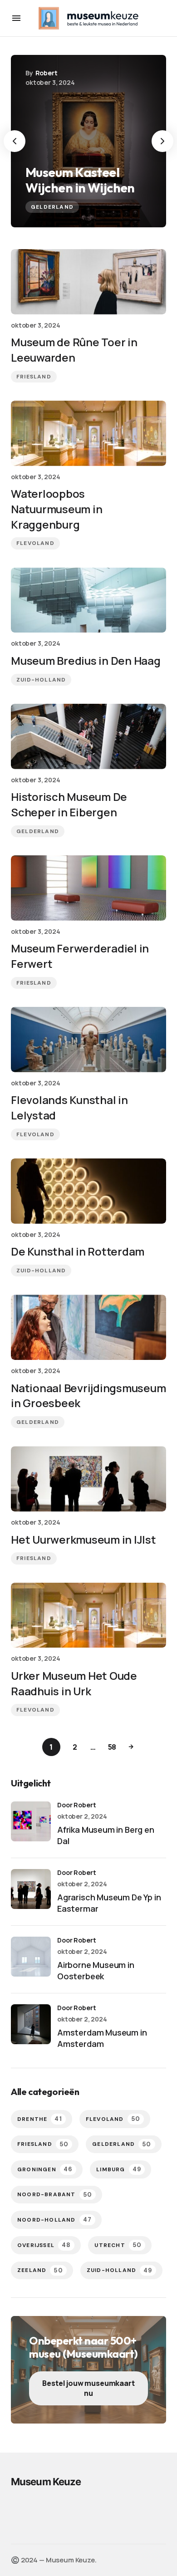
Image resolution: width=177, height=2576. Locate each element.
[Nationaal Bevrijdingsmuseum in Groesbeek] (88, 1327)
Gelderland (52, 207)
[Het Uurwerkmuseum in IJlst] (88, 1479)
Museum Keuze (46, 2482)
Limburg (119, 2169)
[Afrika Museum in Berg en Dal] (31, 1821)
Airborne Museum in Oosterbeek (96, 1970)
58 (112, 1747)
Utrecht (118, 2245)
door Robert (76, 1805)
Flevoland (35, 543)
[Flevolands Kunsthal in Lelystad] (88, 1040)
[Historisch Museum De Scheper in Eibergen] (88, 736)
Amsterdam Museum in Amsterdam (102, 2038)
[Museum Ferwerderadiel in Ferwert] (88, 888)
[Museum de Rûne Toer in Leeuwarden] (88, 282)
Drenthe (40, 2119)
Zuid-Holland (41, 680)
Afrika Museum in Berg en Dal (106, 1835)
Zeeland (40, 2270)
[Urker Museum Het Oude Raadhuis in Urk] (88, 1615)
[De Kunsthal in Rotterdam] (88, 1191)
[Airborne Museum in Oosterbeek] (31, 1957)
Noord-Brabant (55, 2195)
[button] (16, 18)
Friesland (34, 377)
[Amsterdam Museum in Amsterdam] (31, 2024)
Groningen (45, 2169)
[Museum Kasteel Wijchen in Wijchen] (88, 141)
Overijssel (44, 2245)
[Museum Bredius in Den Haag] (88, 600)
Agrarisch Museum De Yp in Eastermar (109, 1903)
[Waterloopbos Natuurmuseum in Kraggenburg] (88, 433)
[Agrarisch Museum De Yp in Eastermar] (31, 1889)
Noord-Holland (54, 2220)
